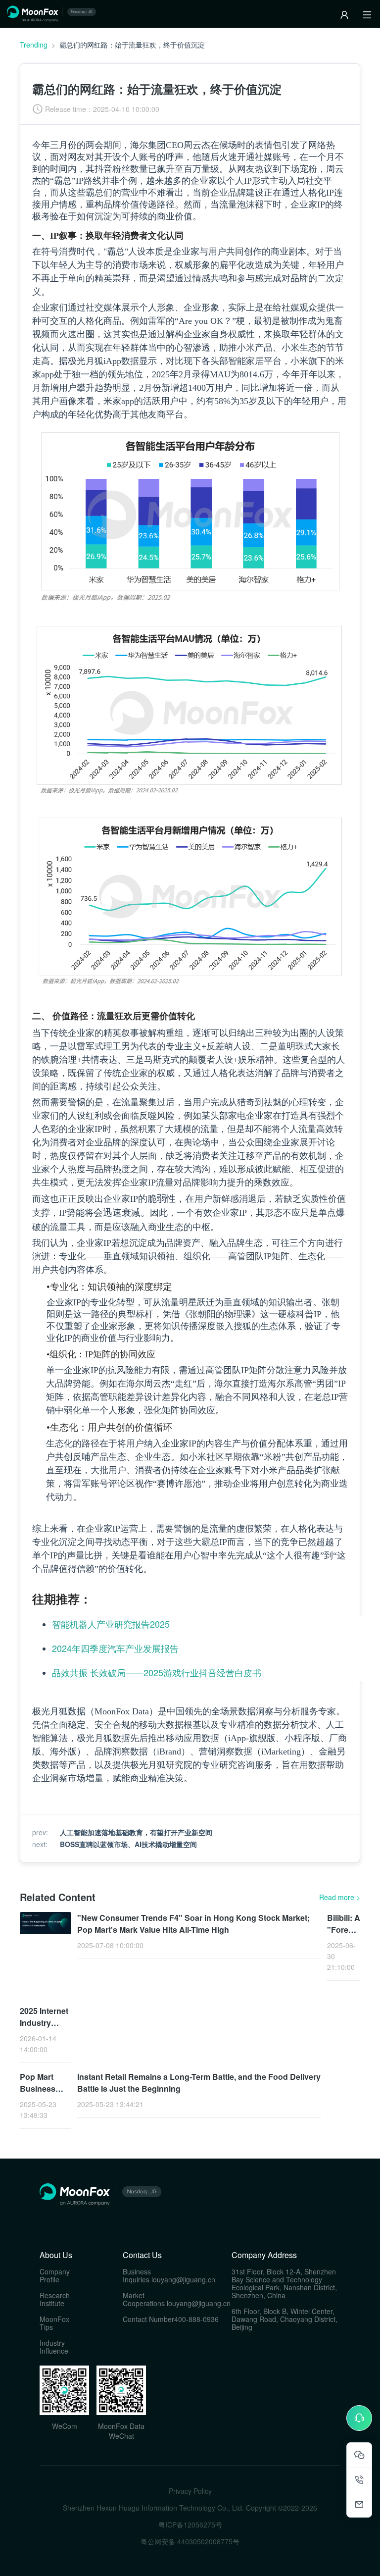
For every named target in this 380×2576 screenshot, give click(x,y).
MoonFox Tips (54, 2323)
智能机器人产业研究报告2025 (111, 1624)
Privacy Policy (190, 2491)
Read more (340, 1897)
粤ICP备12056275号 (190, 2524)
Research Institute (55, 2299)
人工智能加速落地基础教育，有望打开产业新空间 (136, 1832)
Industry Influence (54, 2347)
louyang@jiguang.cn (183, 2279)
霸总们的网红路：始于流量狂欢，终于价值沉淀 (132, 45)
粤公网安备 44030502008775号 (190, 2541)
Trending (34, 45)
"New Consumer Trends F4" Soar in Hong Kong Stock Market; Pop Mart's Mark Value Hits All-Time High (193, 1924)
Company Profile (55, 2275)
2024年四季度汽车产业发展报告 (115, 1648)
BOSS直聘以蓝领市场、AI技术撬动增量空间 (128, 1844)
